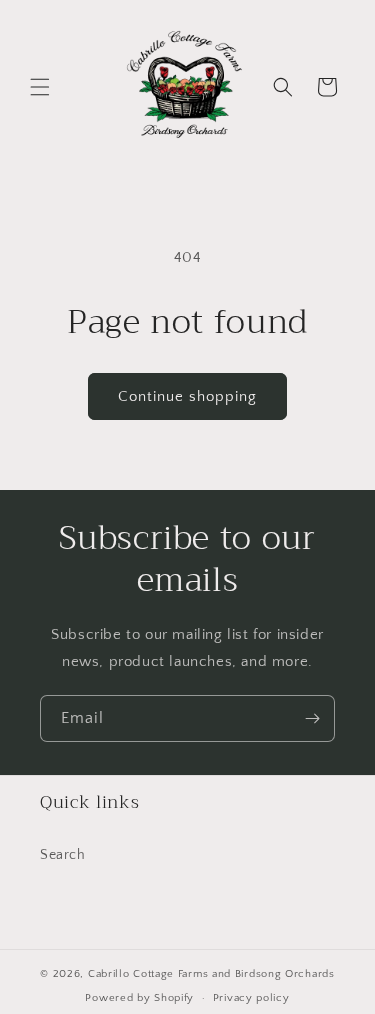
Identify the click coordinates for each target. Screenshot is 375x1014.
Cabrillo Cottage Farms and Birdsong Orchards (211, 974)
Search (63, 855)
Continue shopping (187, 396)
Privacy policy (251, 998)
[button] (40, 87)
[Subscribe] (312, 718)
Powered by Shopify (139, 998)
